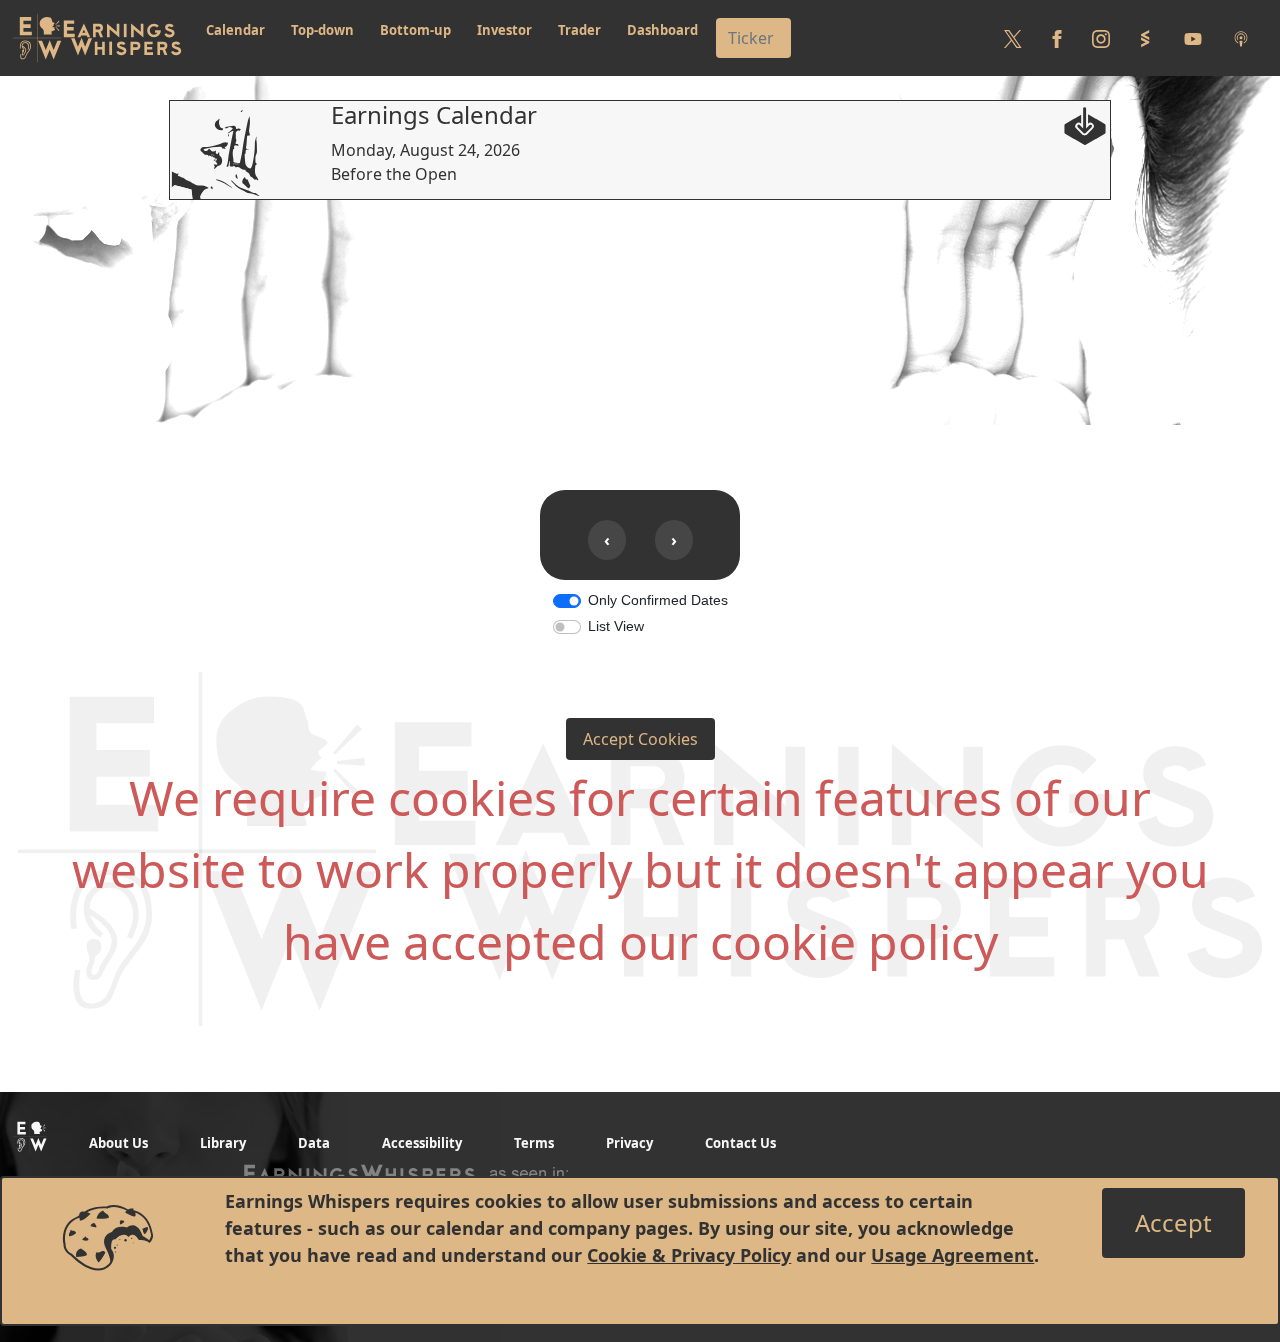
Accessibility (422, 1143)
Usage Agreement (952, 1255)
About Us (118, 1143)
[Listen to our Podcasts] (1241, 38)
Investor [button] (504, 30)
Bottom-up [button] (415, 30)
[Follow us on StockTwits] (1145, 38)
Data (314, 1143)
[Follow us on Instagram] (1101, 38)
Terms (534, 1143)
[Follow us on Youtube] (1193, 38)
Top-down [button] (322, 30)
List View (616, 626)
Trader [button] (579, 30)
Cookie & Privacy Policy (689, 1255)
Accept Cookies (640, 739)
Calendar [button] (235, 30)
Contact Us (740, 1143)
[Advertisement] (640, 340)
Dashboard (662, 30)
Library (223, 1143)
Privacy (629, 1143)
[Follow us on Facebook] (1057, 38)
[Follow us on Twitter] (1013, 38)
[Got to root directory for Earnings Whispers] (97, 38)
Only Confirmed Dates (658, 600)
